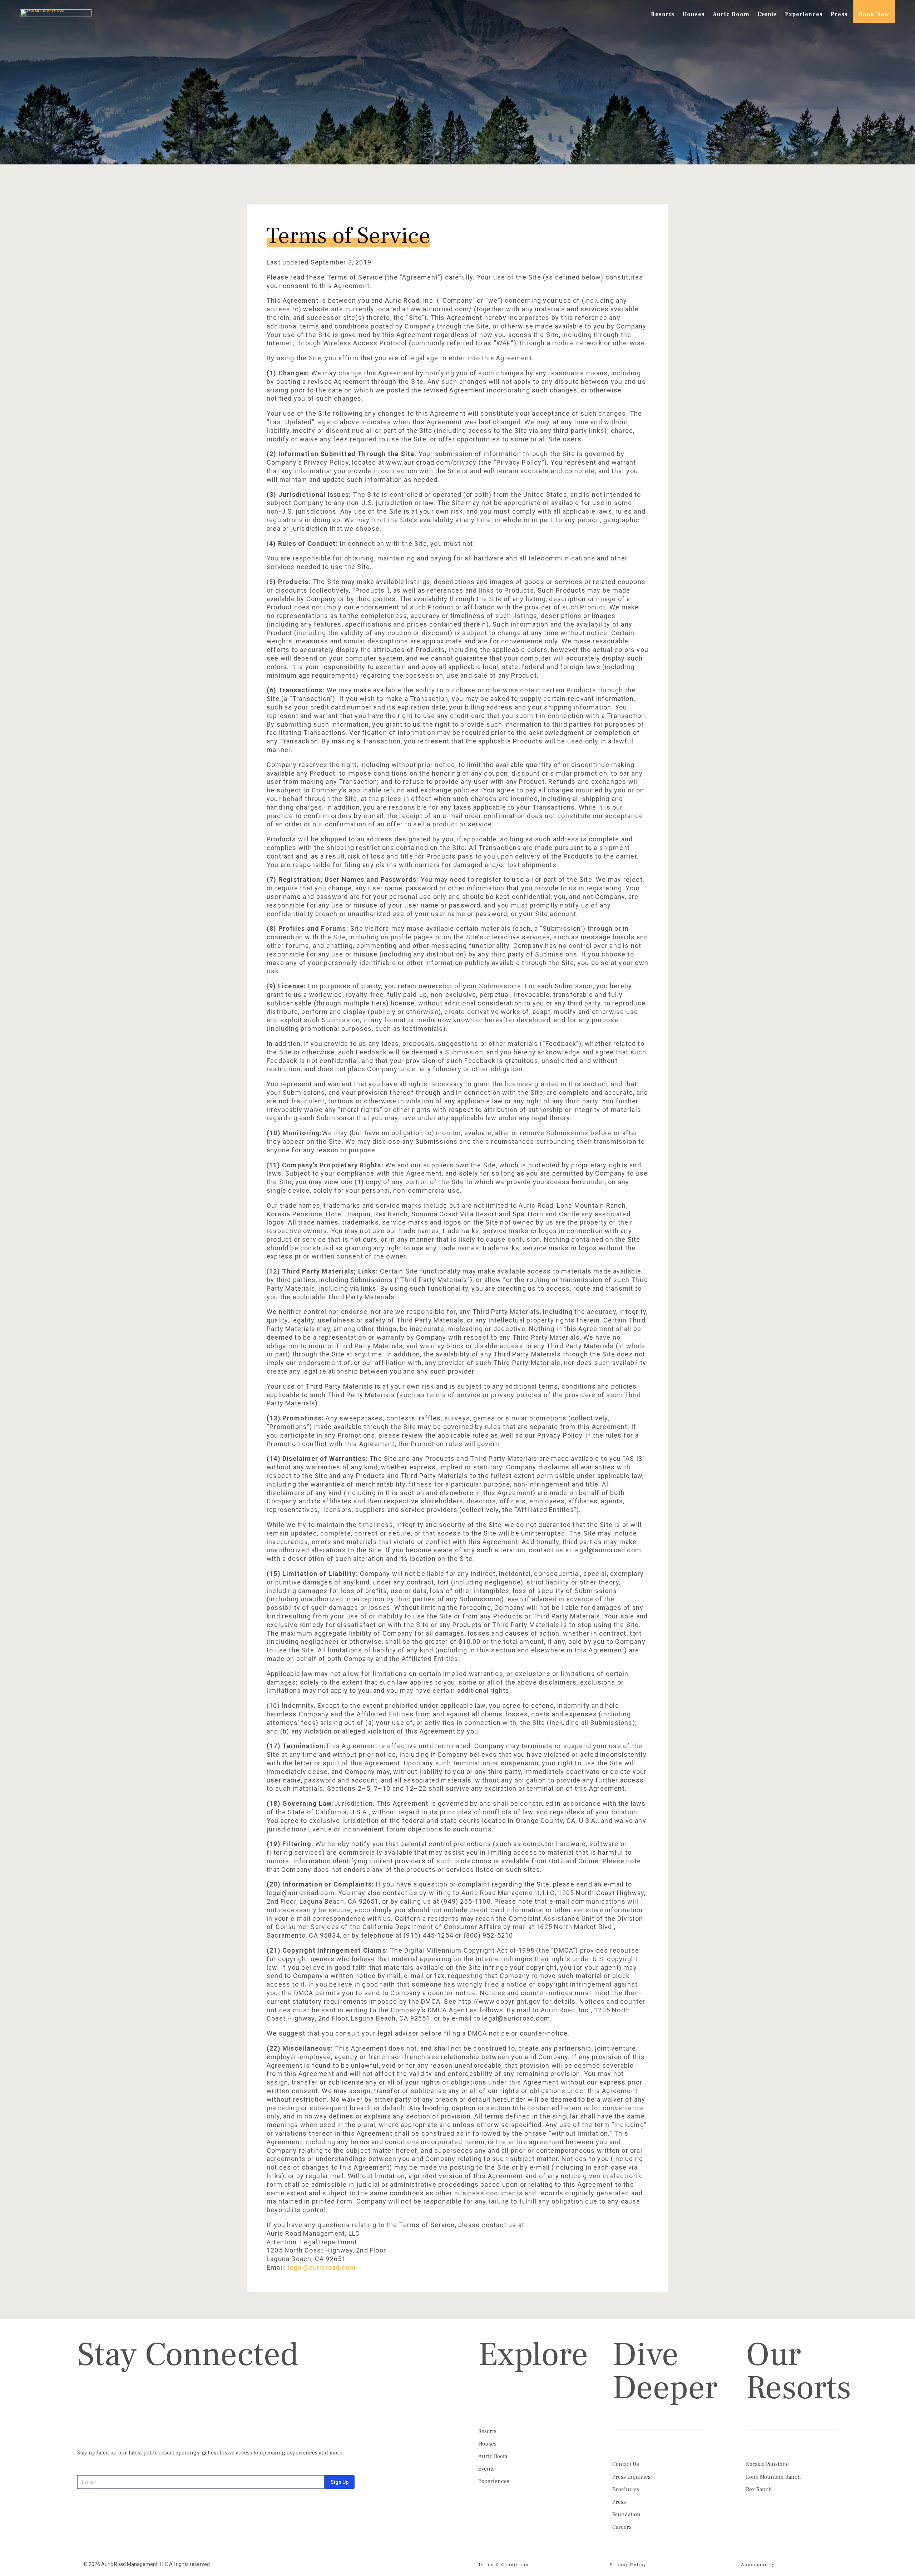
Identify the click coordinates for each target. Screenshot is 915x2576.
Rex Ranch (759, 2490)
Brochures (626, 2490)
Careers (622, 2527)
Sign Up (340, 2482)
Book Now (874, 14)
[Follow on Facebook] (99, 2425)
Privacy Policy (628, 2565)
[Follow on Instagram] (83, 2425)
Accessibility (758, 2565)
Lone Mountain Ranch (773, 2477)
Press (839, 14)
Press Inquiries (631, 2477)
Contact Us (626, 2464)
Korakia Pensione (767, 2464)
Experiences (804, 14)
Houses (694, 14)
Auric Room (731, 14)
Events (767, 14)
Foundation (626, 2515)
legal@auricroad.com (322, 2267)
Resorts (663, 14)
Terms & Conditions (503, 2565)
